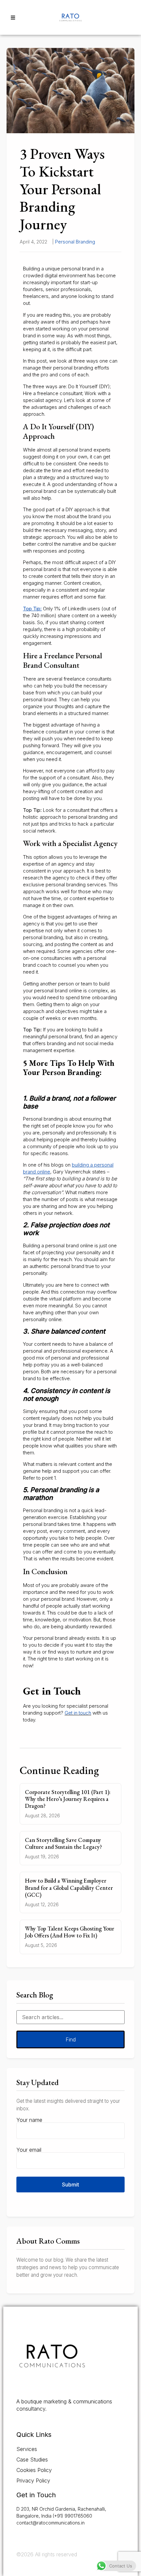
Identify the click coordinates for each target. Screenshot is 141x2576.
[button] (13, 17)
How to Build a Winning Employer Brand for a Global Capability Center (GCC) (69, 1887)
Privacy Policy (33, 2481)
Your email (29, 2150)
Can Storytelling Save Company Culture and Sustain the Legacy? (63, 1843)
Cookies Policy (34, 2470)
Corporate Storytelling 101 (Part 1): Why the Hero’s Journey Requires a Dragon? (68, 1799)
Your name (29, 2120)
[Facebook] (19, 2421)
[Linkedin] (37, 2421)
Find (71, 2039)
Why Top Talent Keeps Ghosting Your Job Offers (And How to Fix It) (70, 1932)
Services (27, 2449)
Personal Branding (75, 242)
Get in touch (78, 1713)
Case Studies (32, 2460)
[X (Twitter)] (28, 2421)
